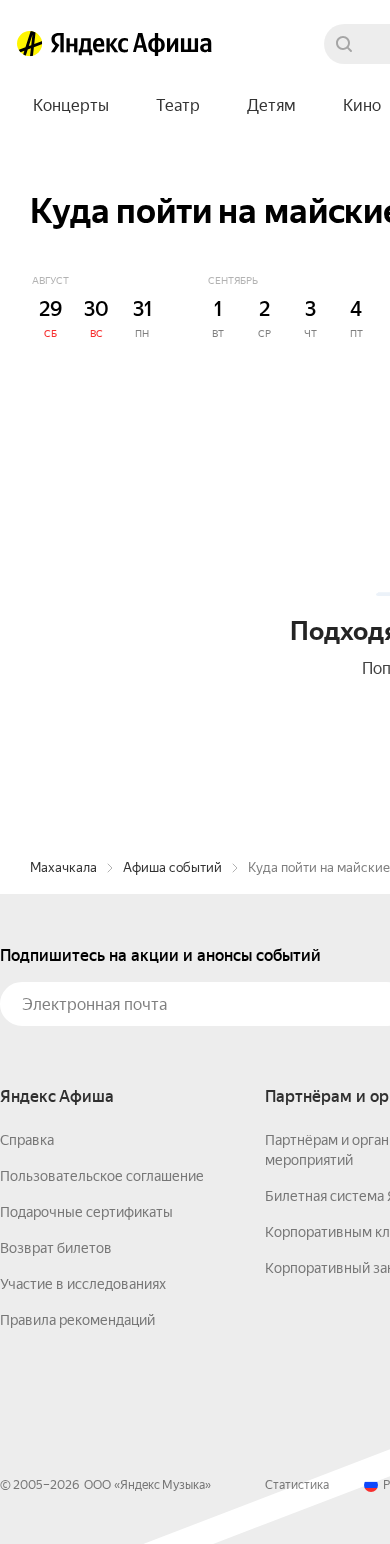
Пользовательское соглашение (102, 1176)
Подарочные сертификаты (86, 1212)
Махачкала (63, 867)
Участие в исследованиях (83, 1284)
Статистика (297, 1485)
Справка (27, 1140)
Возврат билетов (56, 1248)
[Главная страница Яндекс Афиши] (30, 44)
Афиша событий (172, 867)
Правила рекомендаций (77, 1320)
